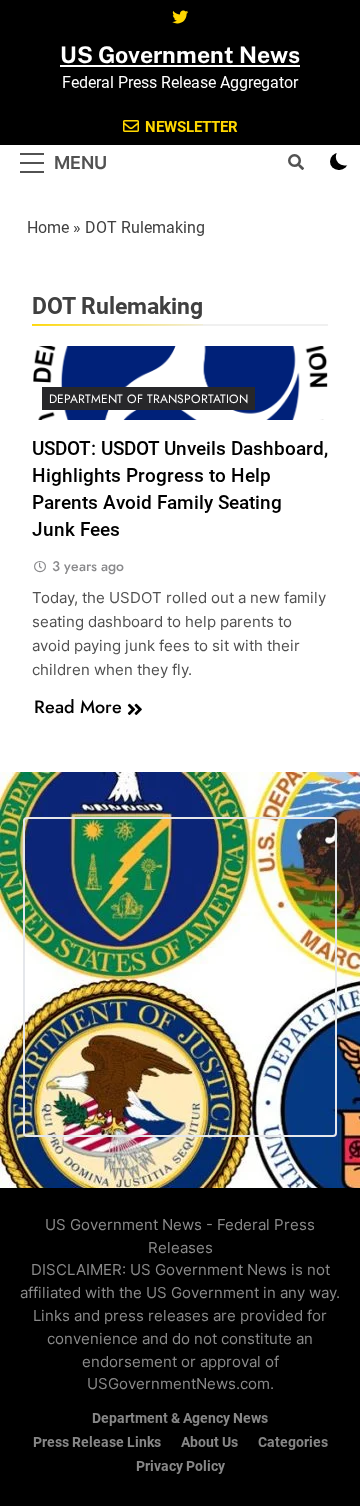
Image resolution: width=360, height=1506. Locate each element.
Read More (78, 707)
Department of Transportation (148, 399)
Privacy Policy (180, 1466)
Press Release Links (97, 1442)
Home (48, 227)
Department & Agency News (180, 1418)
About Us (209, 1442)
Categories (293, 1442)
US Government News (180, 54)
